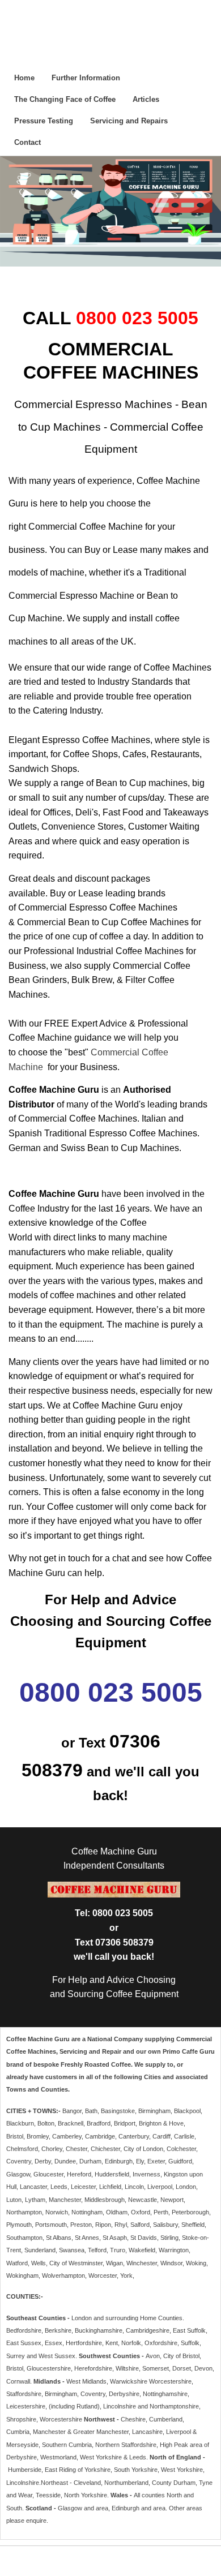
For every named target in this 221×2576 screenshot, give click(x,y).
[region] (110, 211)
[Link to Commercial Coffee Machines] (44, 1067)
